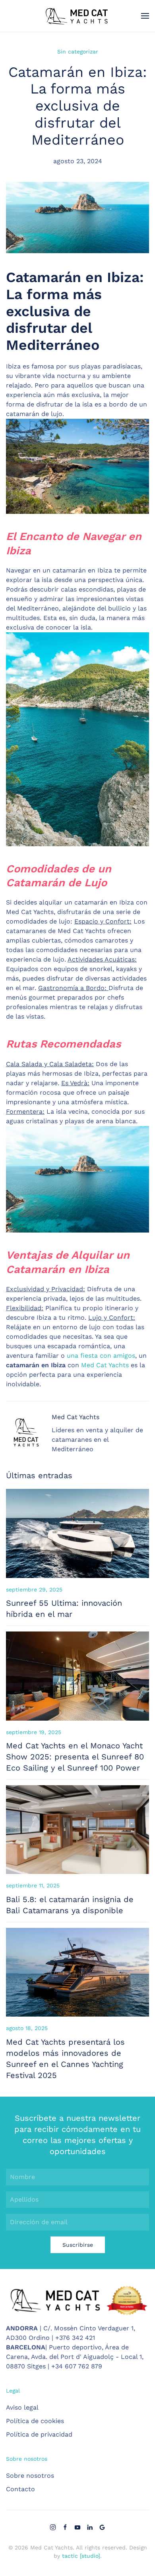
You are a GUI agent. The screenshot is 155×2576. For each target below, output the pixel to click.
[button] (145, 16)
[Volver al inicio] (77, 16)
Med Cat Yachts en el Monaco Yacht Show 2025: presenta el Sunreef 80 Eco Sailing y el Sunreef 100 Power (75, 1757)
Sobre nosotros (30, 2476)
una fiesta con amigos (101, 1356)
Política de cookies (35, 2421)
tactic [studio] (81, 2556)
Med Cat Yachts (105, 1365)
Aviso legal (22, 2407)
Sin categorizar (78, 52)
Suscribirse (78, 2245)
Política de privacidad (39, 2434)
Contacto (20, 2489)
